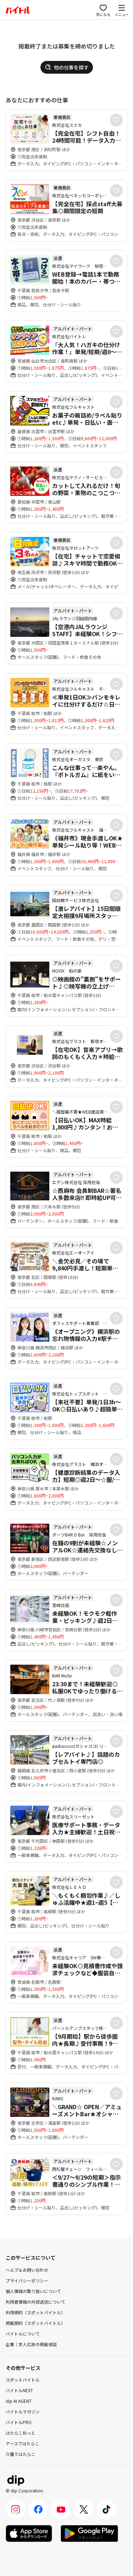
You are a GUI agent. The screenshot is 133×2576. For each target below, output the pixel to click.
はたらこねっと (21, 2433)
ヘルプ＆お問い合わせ (27, 2270)
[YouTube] (61, 2509)
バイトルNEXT (19, 2390)
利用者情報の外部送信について (35, 2302)
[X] (84, 2509)
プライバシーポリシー (27, 2280)
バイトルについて (23, 2334)
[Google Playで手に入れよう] (89, 2533)
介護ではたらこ (21, 2454)
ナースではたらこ (23, 2443)
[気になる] (116, 120)
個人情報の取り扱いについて (33, 2291)
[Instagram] (16, 2509)
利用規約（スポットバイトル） (35, 2312)
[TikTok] (106, 2509)
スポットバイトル (23, 2380)
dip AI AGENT (19, 2401)
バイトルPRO (19, 2422)
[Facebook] (38, 2509)
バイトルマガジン (23, 2411)
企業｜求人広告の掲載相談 (31, 2344)
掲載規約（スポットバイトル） (35, 2323)
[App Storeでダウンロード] (29, 2533)
